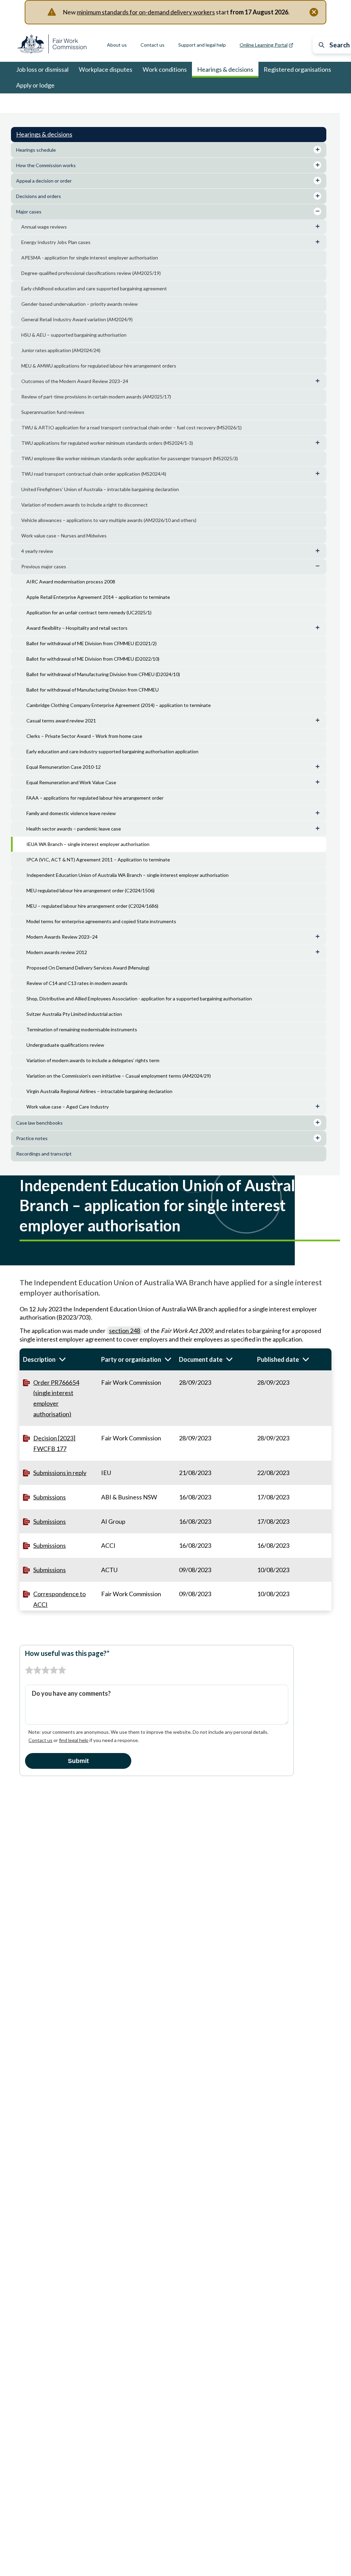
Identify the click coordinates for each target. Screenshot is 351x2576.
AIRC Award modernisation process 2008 (71, 582)
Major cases (96, 103)
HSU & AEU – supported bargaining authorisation (74, 335)
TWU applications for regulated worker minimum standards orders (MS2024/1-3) (107, 443)
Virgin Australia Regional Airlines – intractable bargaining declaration (99, 1091)
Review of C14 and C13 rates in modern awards (77, 983)
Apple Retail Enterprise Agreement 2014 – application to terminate (98, 597)
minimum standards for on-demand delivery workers (146, 12)
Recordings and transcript (44, 1154)
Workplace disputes (106, 69)
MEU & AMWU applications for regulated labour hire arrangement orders (99, 366)
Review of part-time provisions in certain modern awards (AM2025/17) (96, 397)
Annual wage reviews (44, 227)
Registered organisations (297, 69)
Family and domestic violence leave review (71, 813)
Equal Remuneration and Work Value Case (71, 782)
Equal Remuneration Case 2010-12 (64, 767)
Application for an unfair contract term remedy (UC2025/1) (89, 612)
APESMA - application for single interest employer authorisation (90, 258)
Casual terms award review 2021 (61, 721)
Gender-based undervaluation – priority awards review (80, 304)
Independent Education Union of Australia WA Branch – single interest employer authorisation (128, 875)
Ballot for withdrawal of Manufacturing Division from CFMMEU (93, 690)
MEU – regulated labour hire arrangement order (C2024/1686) (92, 906)
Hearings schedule (36, 150)
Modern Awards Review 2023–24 (62, 937)
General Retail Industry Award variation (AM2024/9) (77, 319)
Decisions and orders (39, 196)
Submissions (50, 1497)
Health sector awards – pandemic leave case (74, 829)
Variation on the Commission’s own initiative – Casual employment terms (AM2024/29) (119, 1076)
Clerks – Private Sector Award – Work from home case (84, 736)
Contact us (153, 45)
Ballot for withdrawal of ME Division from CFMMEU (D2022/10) (93, 659)
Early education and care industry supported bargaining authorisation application (112, 751)
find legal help (74, 1740)
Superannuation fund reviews (53, 412)
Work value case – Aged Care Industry (68, 1107)
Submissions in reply (60, 1473)
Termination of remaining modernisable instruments (82, 1029)
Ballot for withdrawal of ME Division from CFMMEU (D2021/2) (92, 643)
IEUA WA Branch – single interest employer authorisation (88, 844)
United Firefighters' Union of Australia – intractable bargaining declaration (100, 489)
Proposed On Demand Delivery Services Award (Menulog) (88, 968)
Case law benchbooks (39, 1123)
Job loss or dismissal (42, 69)
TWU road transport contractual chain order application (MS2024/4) (94, 474)
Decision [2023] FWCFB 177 (54, 1443)
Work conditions (165, 69)
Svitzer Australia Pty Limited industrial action (74, 1014)
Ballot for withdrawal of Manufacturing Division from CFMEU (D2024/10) (103, 674)
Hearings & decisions (225, 69)
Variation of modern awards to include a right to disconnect (84, 505)
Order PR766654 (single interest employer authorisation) (56, 1398)
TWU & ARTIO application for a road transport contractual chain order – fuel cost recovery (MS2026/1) (131, 427)
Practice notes (32, 1138)
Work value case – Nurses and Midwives (64, 536)
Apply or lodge (35, 85)
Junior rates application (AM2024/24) (61, 350)
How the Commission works (46, 165)
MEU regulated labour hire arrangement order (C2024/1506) (90, 890)
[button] (59, 1359)
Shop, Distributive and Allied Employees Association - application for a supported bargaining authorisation (139, 999)
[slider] (46, 1670)
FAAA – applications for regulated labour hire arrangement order (95, 798)
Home (23, 103)
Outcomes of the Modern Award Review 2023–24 (75, 381)
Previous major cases (136, 103)
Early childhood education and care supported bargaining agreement (94, 288)
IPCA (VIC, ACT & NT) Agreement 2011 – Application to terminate (98, 860)
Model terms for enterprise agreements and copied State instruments (101, 921)
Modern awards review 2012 (57, 952)
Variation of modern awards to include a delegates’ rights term (93, 1060)
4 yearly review (37, 551)
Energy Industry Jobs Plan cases (56, 242)
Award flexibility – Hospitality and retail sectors (77, 628)
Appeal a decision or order (44, 181)
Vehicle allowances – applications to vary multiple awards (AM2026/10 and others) (109, 520)
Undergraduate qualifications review (65, 1045)
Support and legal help (202, 45)
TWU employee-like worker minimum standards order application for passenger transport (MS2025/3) (130, 458)
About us (117, 45)
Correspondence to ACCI (59, 1599)
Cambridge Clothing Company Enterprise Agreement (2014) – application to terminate (119, 705)
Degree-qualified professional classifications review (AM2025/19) (91, 273)
